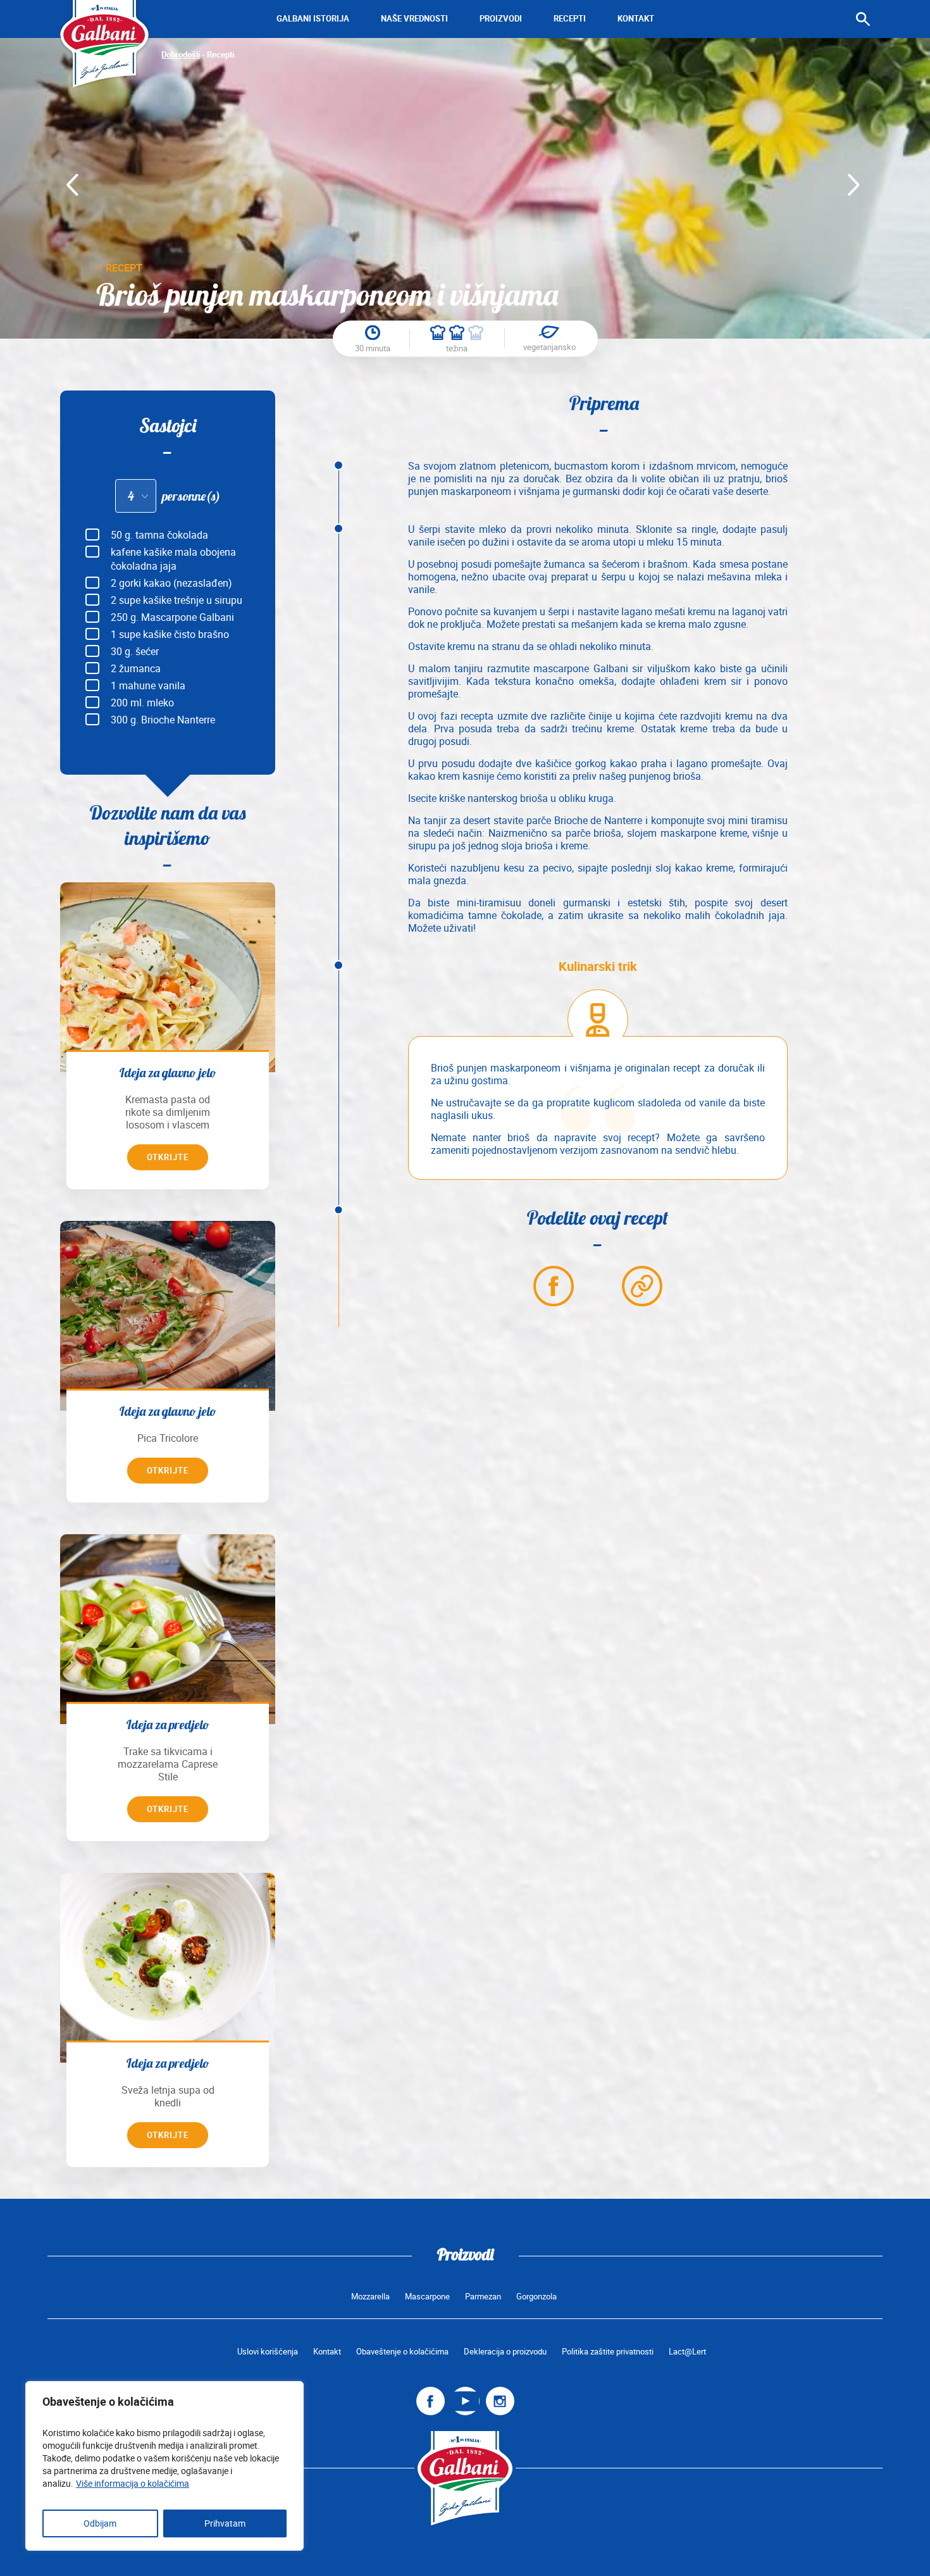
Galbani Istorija (313, 19)
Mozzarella (370, 2297)
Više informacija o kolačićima (133, 2484)
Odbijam (100, 2523)
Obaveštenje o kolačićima (402, 2352)
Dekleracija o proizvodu (505, 2352)
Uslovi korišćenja (268, 2352)
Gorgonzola (536, 2297)
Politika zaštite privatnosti (608, 2352)
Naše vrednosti (414, 19)
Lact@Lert (687, 2352)
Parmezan (483, 2297)
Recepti (570, 19)
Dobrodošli (181, 55)
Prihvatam (225, 2523)
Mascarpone (427, 2297)
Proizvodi (501, 19)
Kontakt (636, 19)
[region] (164, 2466)
